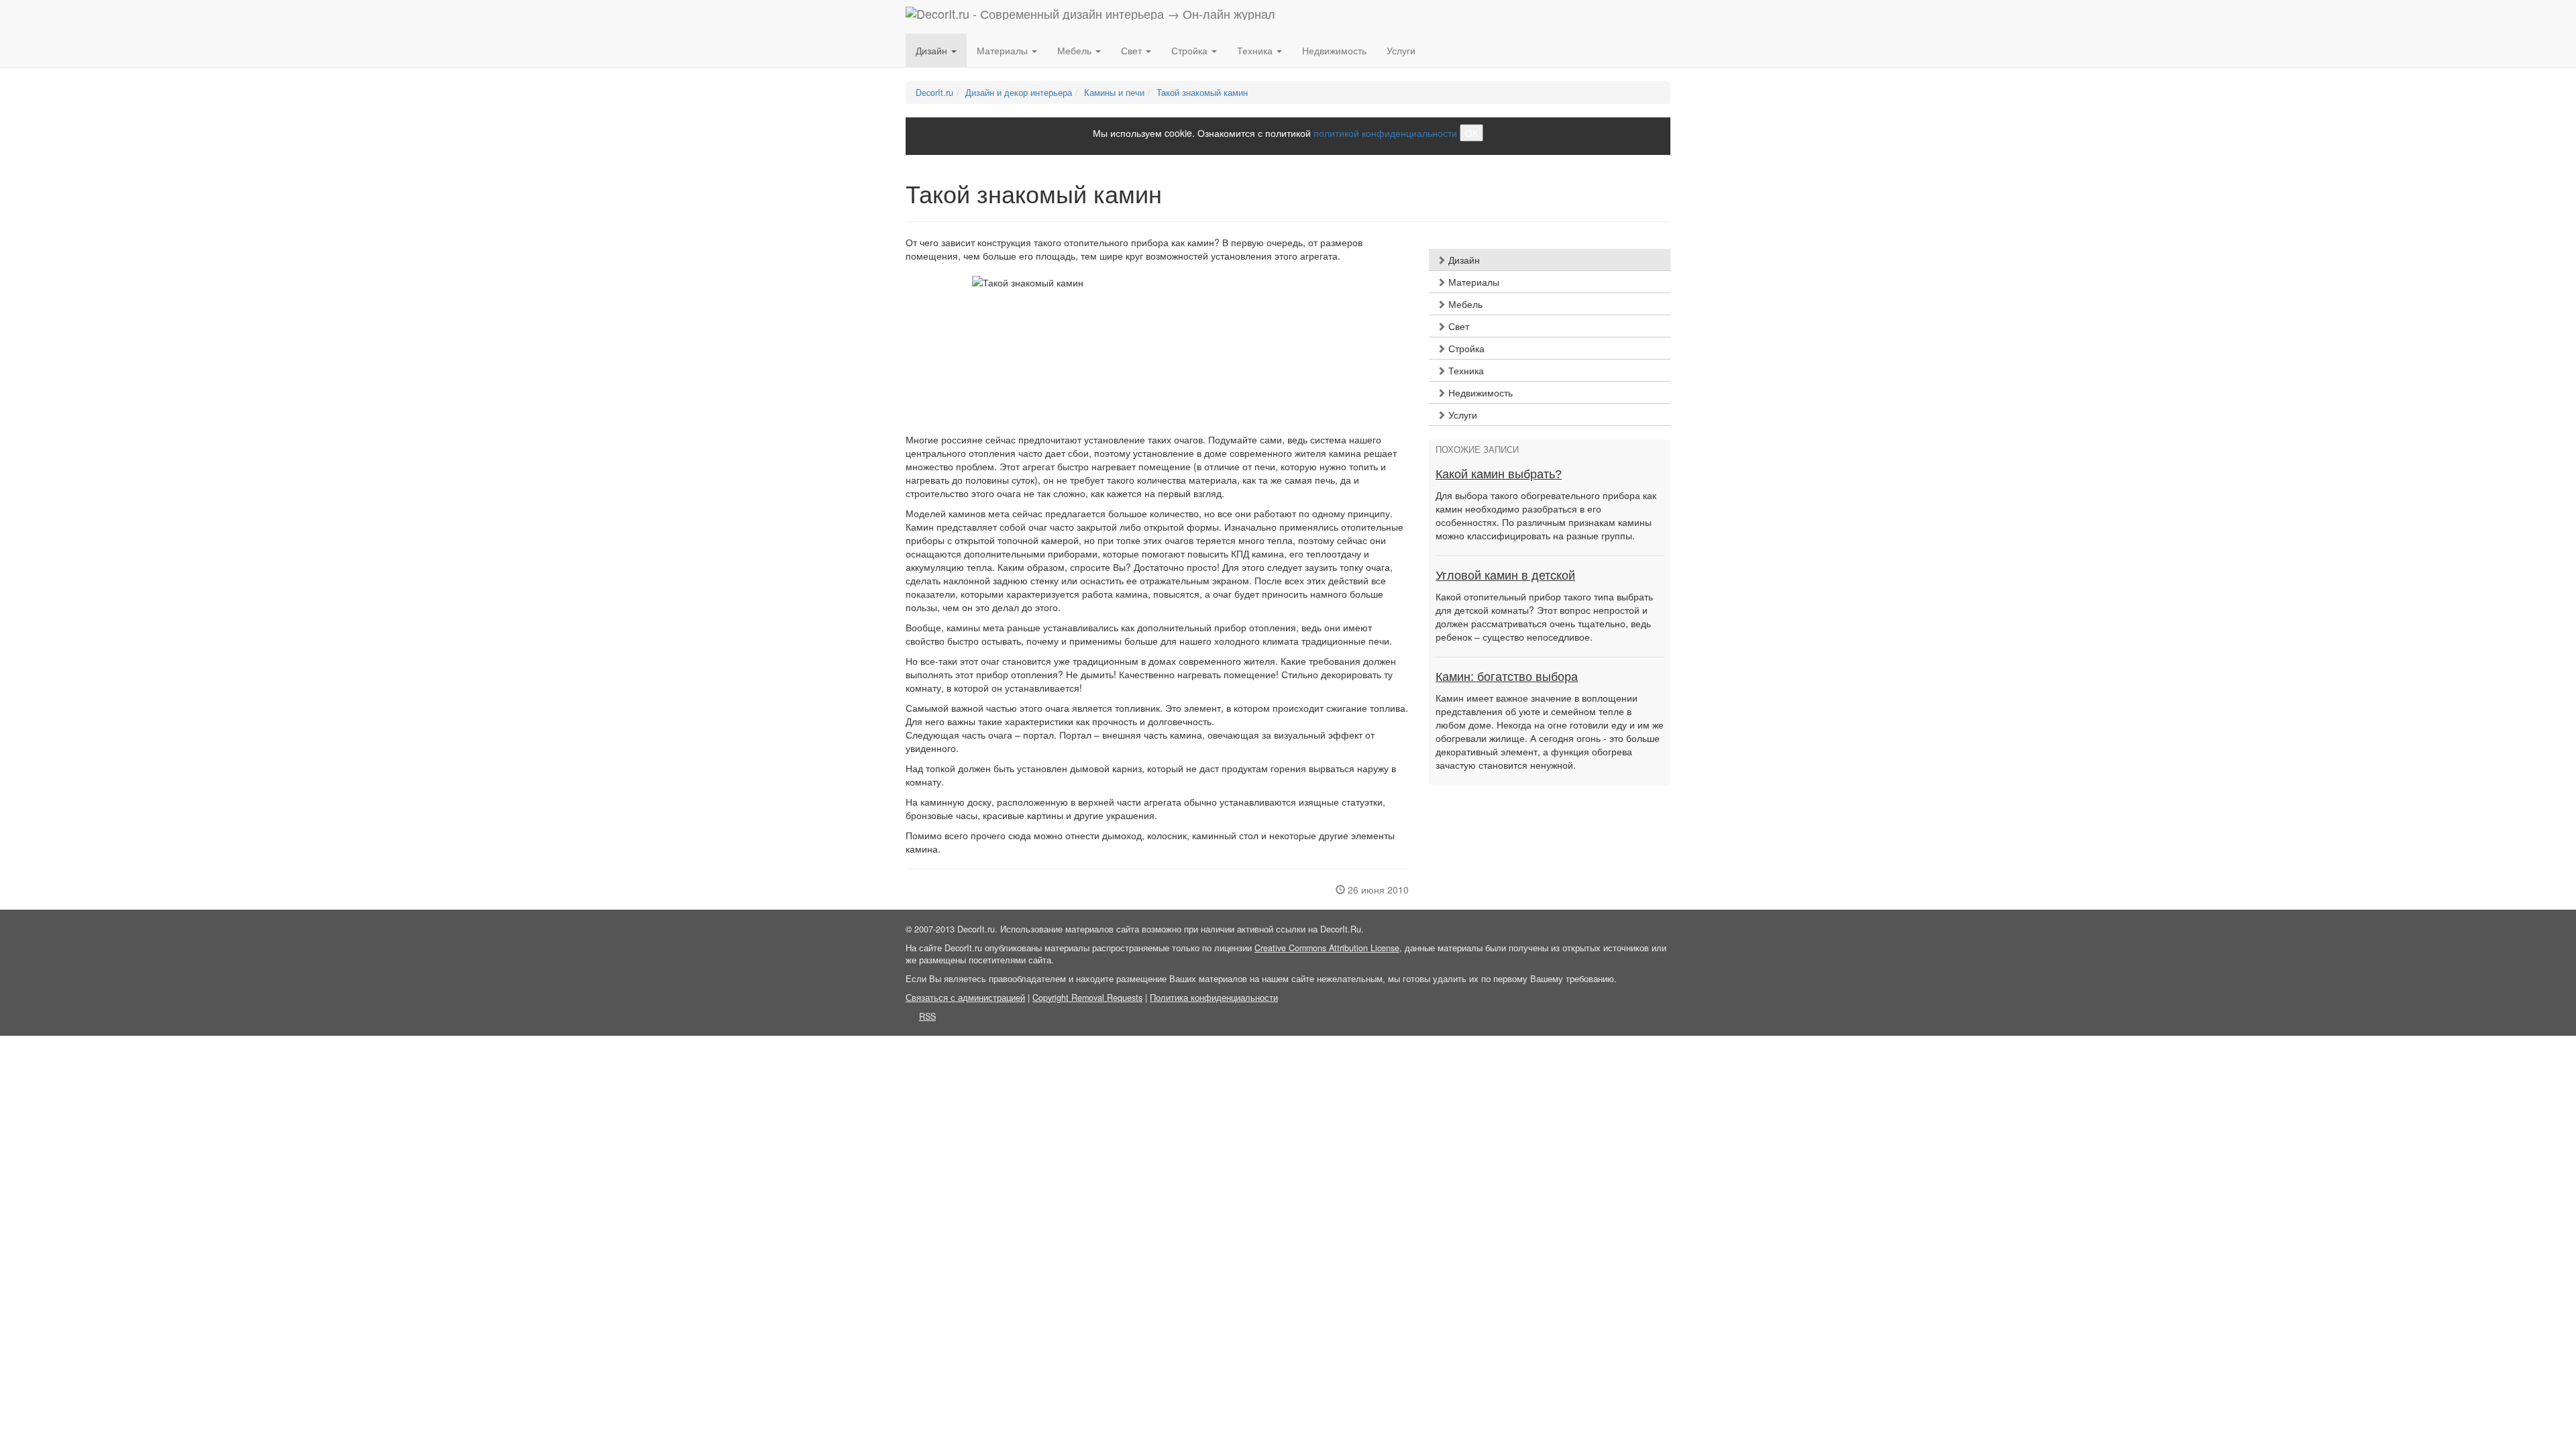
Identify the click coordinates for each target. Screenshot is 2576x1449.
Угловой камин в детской (1505, 576)
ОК (1471, 133)
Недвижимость (1334, 50)
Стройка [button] (1191, 50)
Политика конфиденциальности (1214, 998)
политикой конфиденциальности (1385, 133)
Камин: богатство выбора (1507, 677)
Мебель (1464, 304)
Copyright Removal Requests (1087, 998)
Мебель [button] (1076, 50)
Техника (1465, 370)
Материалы (1472, 282)
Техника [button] (1256, 50)
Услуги (1401, 50)
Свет (1457, 326)
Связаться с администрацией (965, 998)
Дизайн (1463, 260)
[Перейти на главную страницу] (1090, 17)
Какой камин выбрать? (1499, 474)
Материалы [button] (1004, 50)
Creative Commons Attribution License (1327, 948)
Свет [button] (1133, 50)
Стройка (1465, 348)
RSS (927, 1016)
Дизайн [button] (933, 50)
